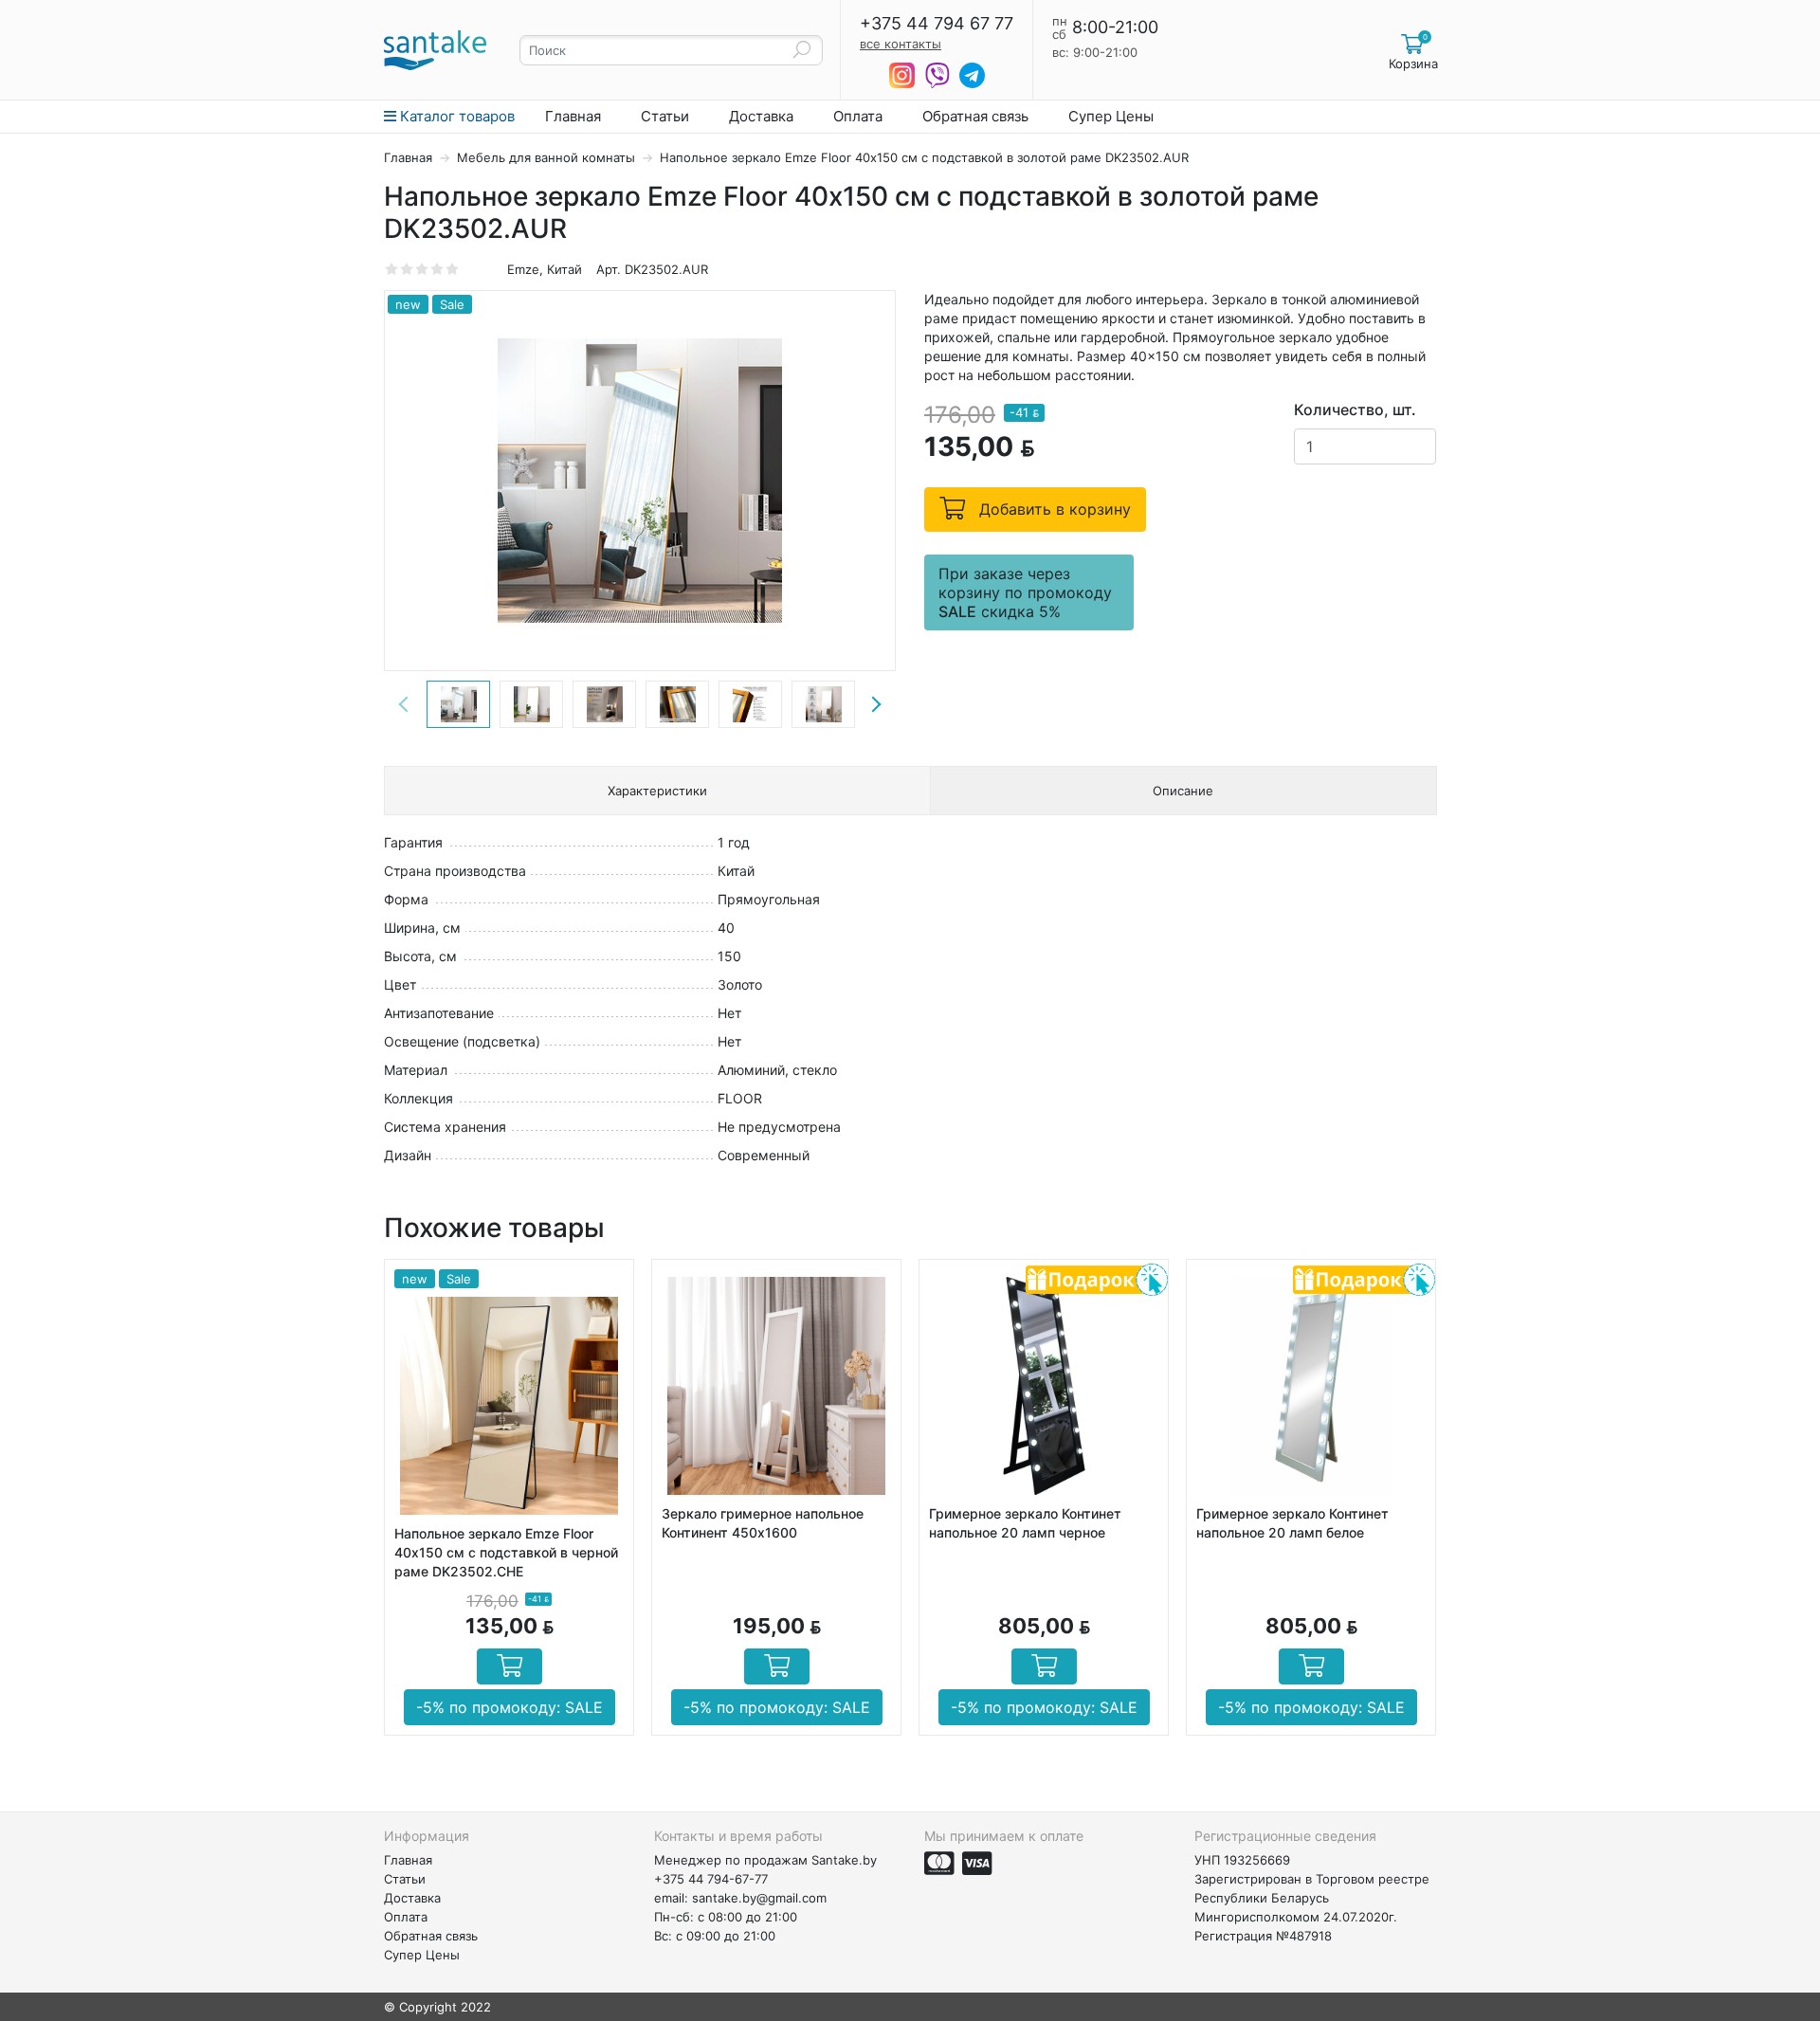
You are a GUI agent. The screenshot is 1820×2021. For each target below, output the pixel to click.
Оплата (858, 116)
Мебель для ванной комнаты (548, 157)
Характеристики (657, 791)
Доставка (761, 116)
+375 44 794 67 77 (937, 24)
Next (876, 704)
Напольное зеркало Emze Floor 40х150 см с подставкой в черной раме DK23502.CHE (506, 1552)
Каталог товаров (455, 116)
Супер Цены (1111, 116)
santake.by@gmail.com (759, 1898)
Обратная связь (975, 116)
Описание (1183, 791)
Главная (573, 116)
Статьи (665, 116)
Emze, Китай (545, 269)
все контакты (901, 44)
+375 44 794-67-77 (711, 1879)
